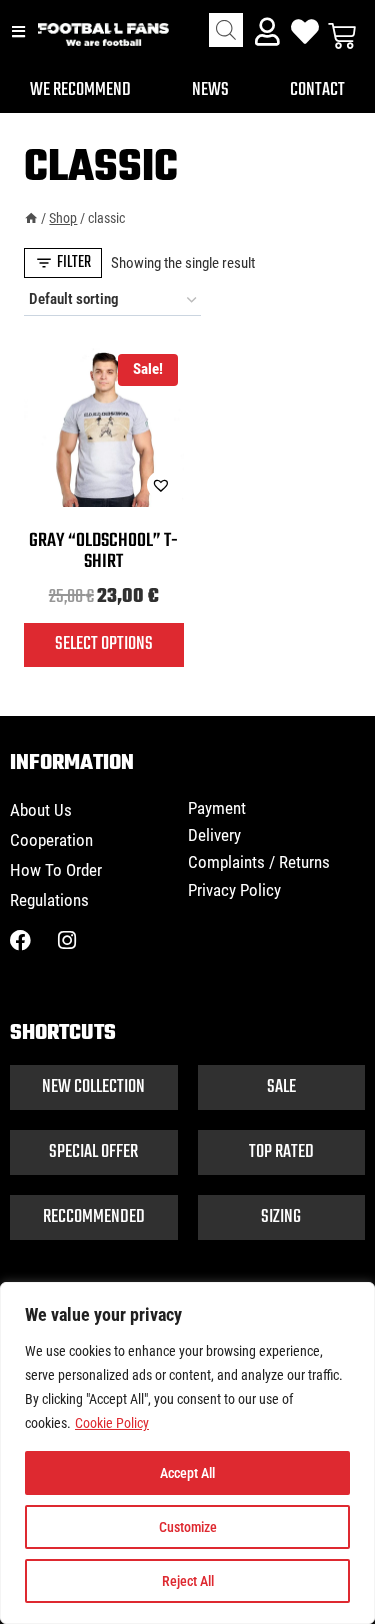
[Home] (31, 218)
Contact (317, 90)
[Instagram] (66, 940)
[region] (187, 1453)
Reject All (188, 1581)
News (210, 90)
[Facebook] (20, 940)
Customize (188, 1527)
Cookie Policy (112, 1423)
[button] (111, 485)
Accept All (187, 1473)
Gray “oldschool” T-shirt (103, 551)
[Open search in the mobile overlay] (226, 30)
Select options (104, 644)
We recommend (80, 90)
